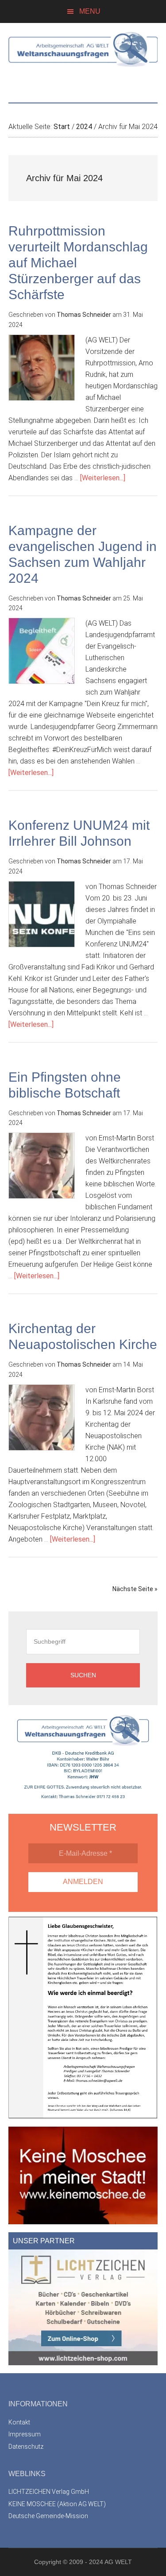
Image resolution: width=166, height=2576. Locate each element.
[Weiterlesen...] (103, 478)
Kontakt (19, 2422)
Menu (90, 11)
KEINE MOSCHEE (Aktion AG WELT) (57, 2504)
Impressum (25, 2434)
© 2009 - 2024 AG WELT (97, 2562)
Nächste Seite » (135, 1589)
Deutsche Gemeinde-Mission (48, 2516)
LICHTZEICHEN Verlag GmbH (49, 2492)
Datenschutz (26, 2447)
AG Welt (83, 58)
